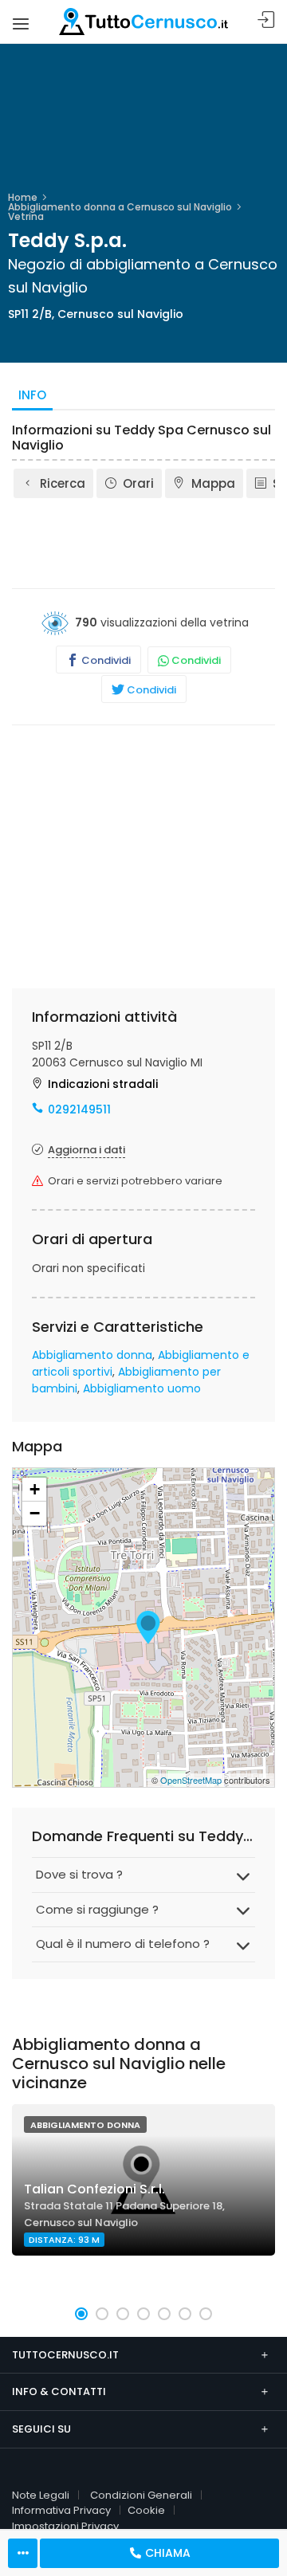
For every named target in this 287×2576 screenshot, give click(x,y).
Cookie (146, 2510)
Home (23, 197)
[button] (81, 2314)
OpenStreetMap (191, 1780)
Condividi (105, 660)
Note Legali (41, 2495)
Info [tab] (32, 395)
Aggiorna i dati (86, 1150)
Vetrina (26, 216)
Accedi (266, 20)
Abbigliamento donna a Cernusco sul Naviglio (120, 207)
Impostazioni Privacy (65, 2526)
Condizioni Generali (141, 2495)
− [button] (35, 1513)
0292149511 (79, 1109)
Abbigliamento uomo (142, 1388)
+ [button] (35, 1489)
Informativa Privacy (61, 2510)
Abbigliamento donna (92, 1355)
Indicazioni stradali (103, 1084)
